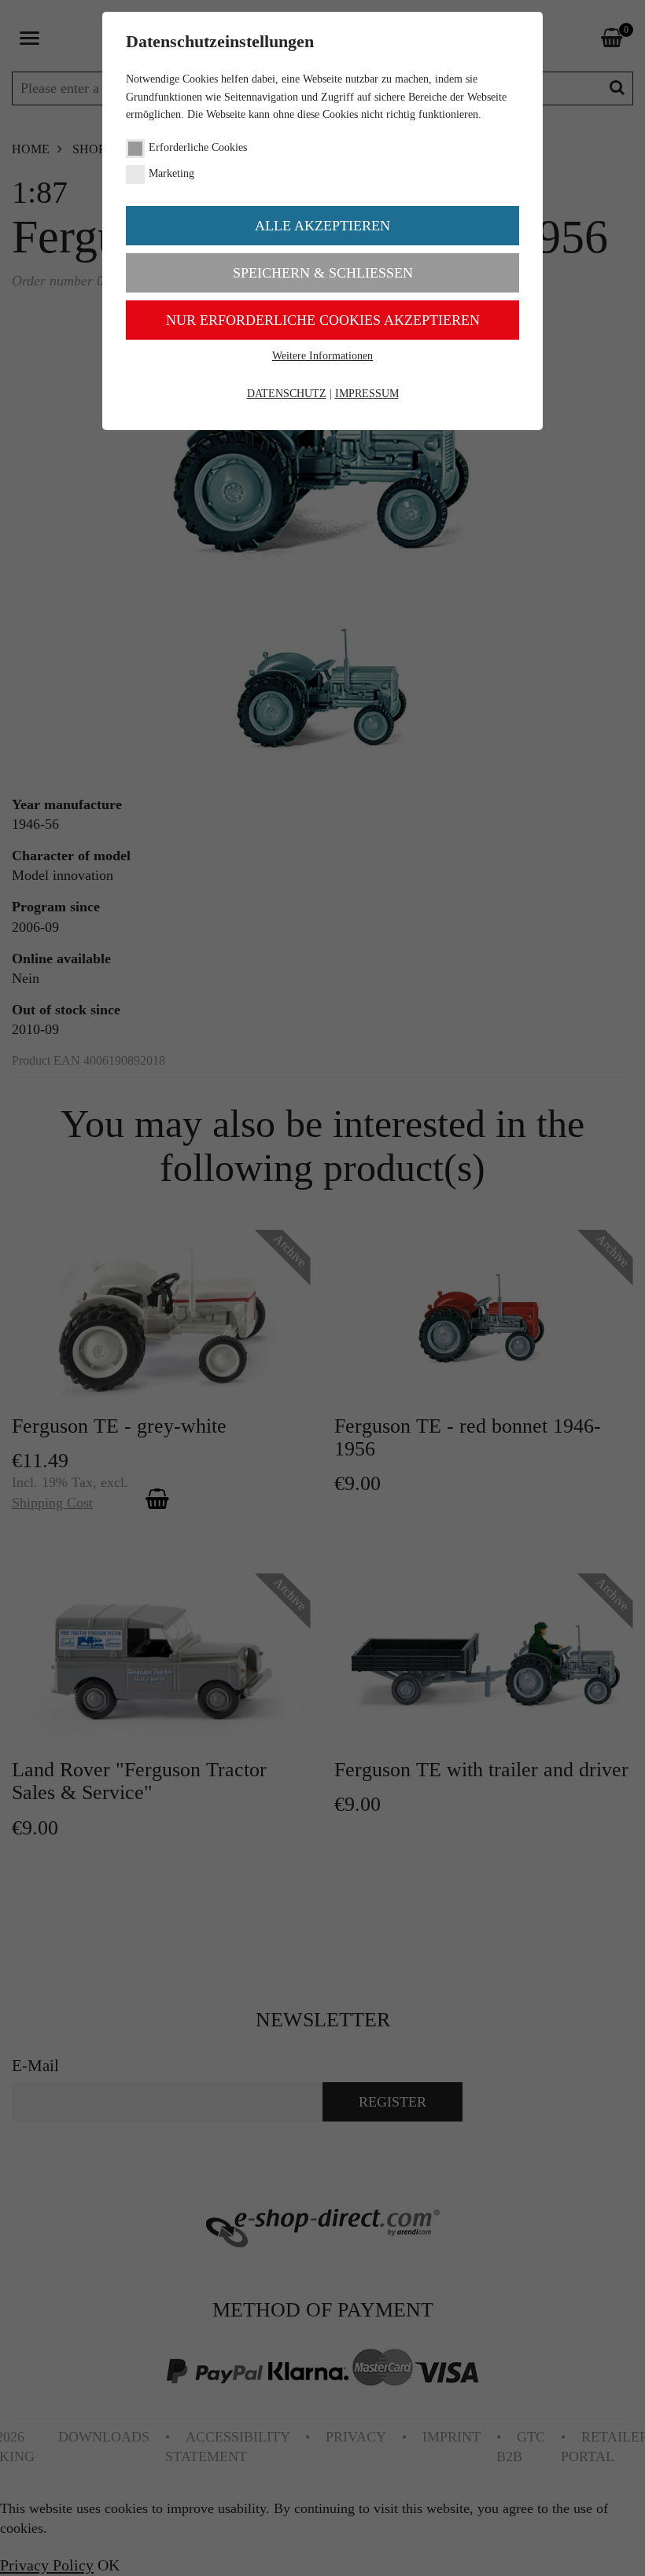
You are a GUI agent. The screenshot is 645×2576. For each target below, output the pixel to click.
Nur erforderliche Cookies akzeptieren (323, 320)
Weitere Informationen (322, 356)
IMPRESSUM (367, 394)
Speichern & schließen (323, 273)
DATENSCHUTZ (287, 394)
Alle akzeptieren (322, 226)
